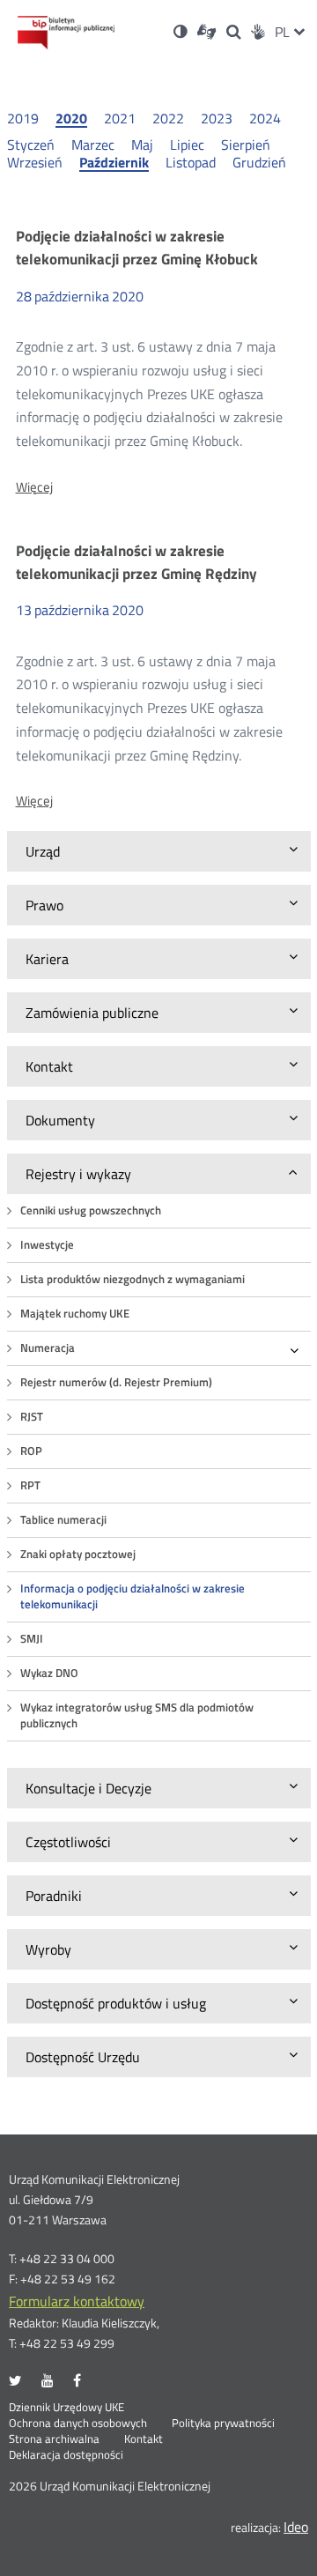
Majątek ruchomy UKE (75, 1314)
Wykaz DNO (49, 1673)
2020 (71, 119)
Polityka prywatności (223, 2424)
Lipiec (187, 145)
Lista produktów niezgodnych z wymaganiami (133, 1279)
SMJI (32, 1639)
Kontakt (144, 2439)
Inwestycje (47, 1245)
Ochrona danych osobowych (78, 2424)
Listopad (191, 162)
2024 (265, 118)
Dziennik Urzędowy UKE (66, 2408)
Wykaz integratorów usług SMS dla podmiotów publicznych (137, 1715)
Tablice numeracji (63, 1520)
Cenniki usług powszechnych (91, 1210)
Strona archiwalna (54, 2439)
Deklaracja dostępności (66, 2455)
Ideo (296, 2527)
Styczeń (31, 145)
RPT (30, 1485)
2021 (120, 118)
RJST (32, 1417)
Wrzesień (35, 162)
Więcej (34, 487)
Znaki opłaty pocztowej (78, 1554)
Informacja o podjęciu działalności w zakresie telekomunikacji (133, 1596)
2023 (217, 118)
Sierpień (246, 145)
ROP (31, 1451)
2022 (168, 118)
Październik (114, 163)
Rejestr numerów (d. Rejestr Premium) (116, 1382)
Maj (142, 145)
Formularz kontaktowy (77, 2301)
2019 (23, 118)
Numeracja (48, 1348)
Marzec (93, 145)
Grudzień (259, 162)
